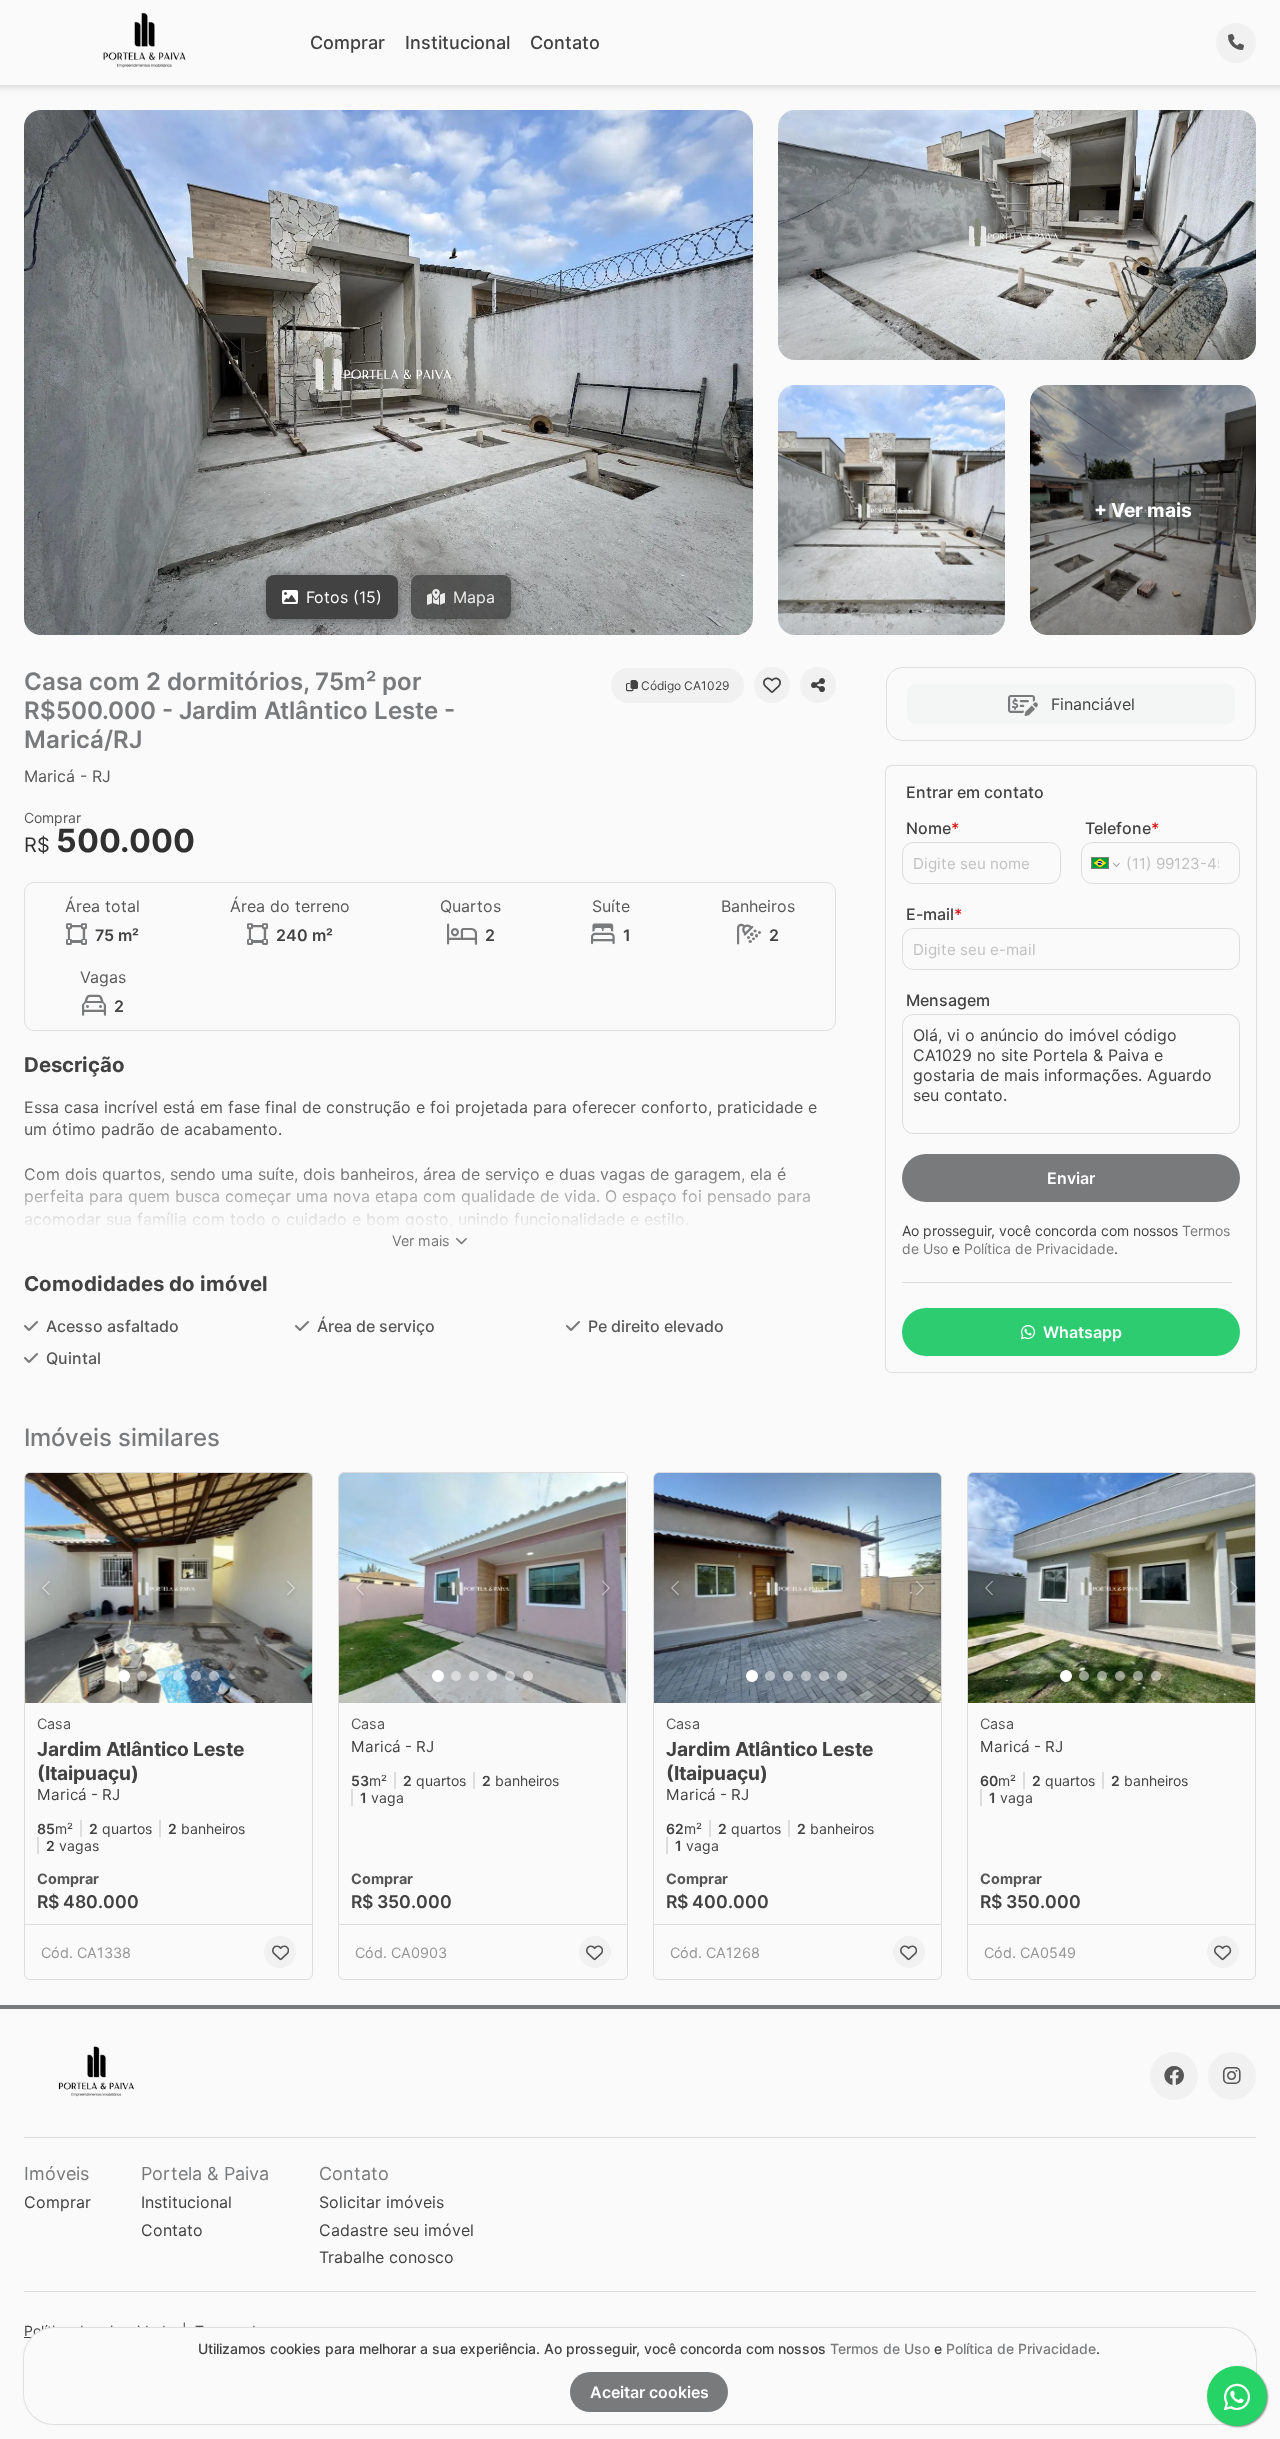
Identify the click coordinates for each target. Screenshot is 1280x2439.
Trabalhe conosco (386, 2257)
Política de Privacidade (1039, 1248)
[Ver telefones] (1236, 43)
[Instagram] (1232, 2076)
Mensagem (948, 1000)
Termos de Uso (880, 2348)
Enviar (1071, 1178)
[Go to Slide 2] (142, 1676)
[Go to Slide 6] (214, 1676)
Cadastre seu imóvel (396, 2230)
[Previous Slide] (46, 1588)
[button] (168, 1588)
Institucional (457, 42)
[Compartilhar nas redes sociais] (818, 685)
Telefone (1122, 828)
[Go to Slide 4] (178, 1676)
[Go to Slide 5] (196, 1676)
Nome (932, 828)
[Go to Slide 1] (124, 1676)
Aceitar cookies (649, 2392)
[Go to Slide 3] (160, 1676)
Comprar (347, 42)
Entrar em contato (975, 792)
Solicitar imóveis (381, 2202)
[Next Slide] (291, 1588)
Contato (565, 42)
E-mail (934, 914)
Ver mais (421, 1240)
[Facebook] (1174, 2076)
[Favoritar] (772, 685)
